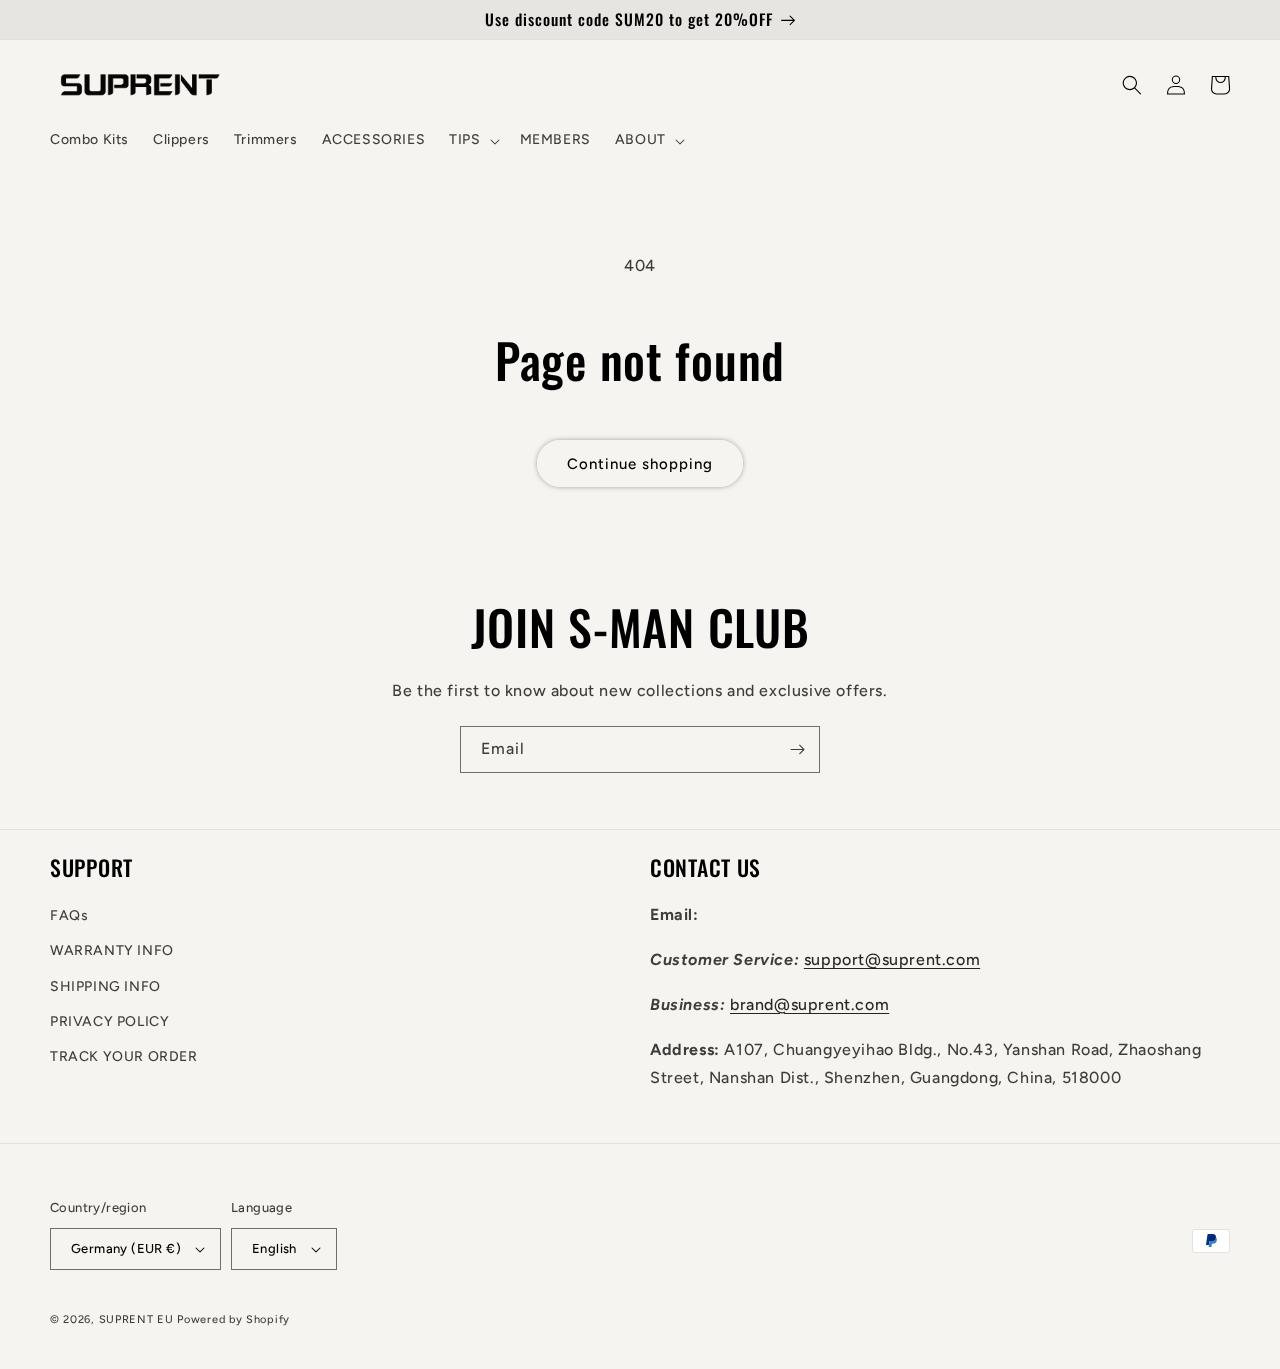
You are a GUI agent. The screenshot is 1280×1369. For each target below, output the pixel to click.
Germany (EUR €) (126, 1248)
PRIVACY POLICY (109, 1021)
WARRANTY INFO (112, 950)
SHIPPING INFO (105, 986)
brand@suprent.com (809, 1004)
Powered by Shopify (233, 1319)
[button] (472, 140)
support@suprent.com (892, 959)
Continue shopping (640, 464)
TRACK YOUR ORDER (124, 1056)
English (274, 1248)
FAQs (69, 915)
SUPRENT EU (136, 1319)
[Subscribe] (797, 749)
